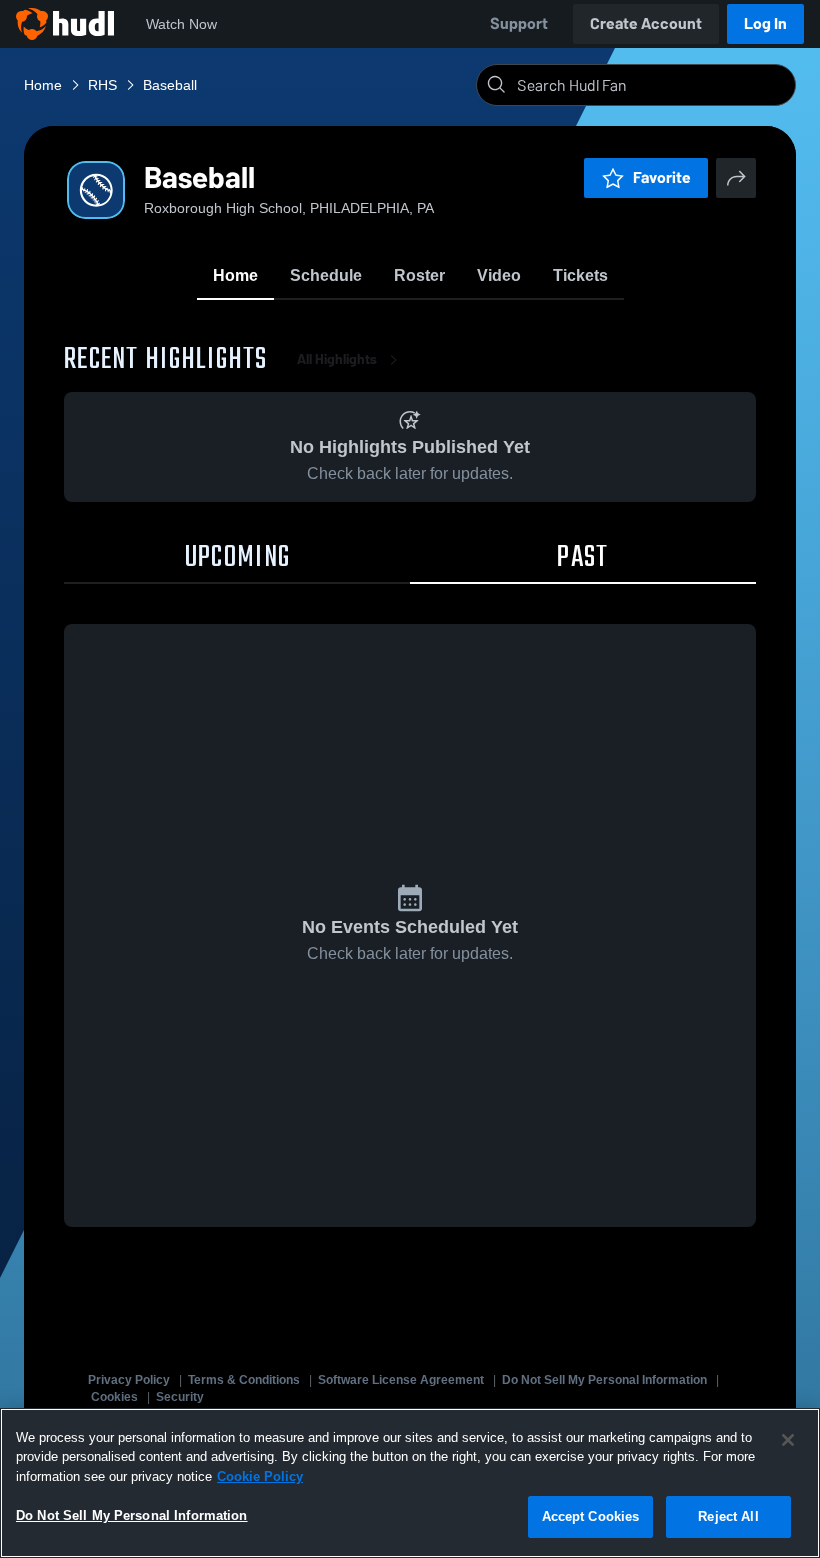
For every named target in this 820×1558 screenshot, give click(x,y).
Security (180, 1397)
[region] (410, 1483)
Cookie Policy (260, 1476)
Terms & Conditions (244, 1380)
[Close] (788, 1440)
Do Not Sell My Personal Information (604, 1380)
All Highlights (337, 359)
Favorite (662, 177)
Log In (765, 23)
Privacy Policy (129, 1380)
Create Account (646, 23)
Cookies (114, 1397)
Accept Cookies (591, 1516)
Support (519, 23)
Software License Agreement (401, 1380)
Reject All (728, 1516)
